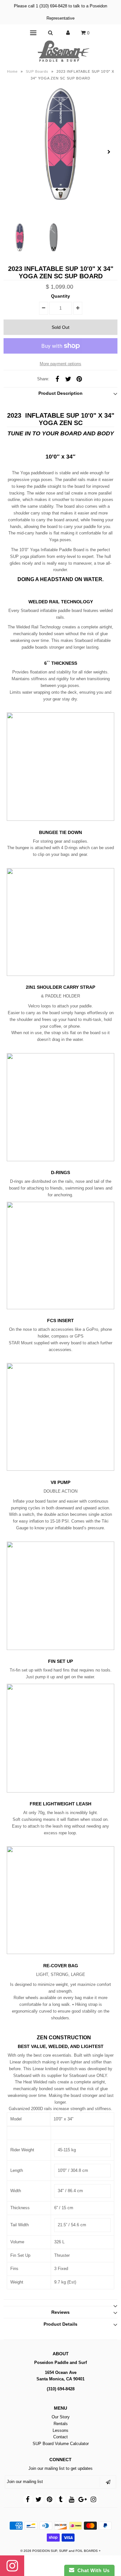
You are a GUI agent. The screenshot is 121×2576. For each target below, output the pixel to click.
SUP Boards (37, 71)
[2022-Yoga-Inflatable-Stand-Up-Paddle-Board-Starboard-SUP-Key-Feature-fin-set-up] (60, 1649)
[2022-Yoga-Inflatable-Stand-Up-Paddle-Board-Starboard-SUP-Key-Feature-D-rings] (60, 1160)
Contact (60, 2437)
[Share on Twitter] (68, 379)
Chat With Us (92, 2570)
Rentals (61, 2424)
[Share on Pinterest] (79, 379)
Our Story (61, 2417)
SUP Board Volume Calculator (61, 2444)
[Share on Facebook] (57, 379)
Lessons (60, 2430)
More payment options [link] (60, 364)
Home (12, 71)
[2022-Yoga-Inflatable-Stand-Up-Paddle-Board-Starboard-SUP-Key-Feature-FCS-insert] (60, 1308)
